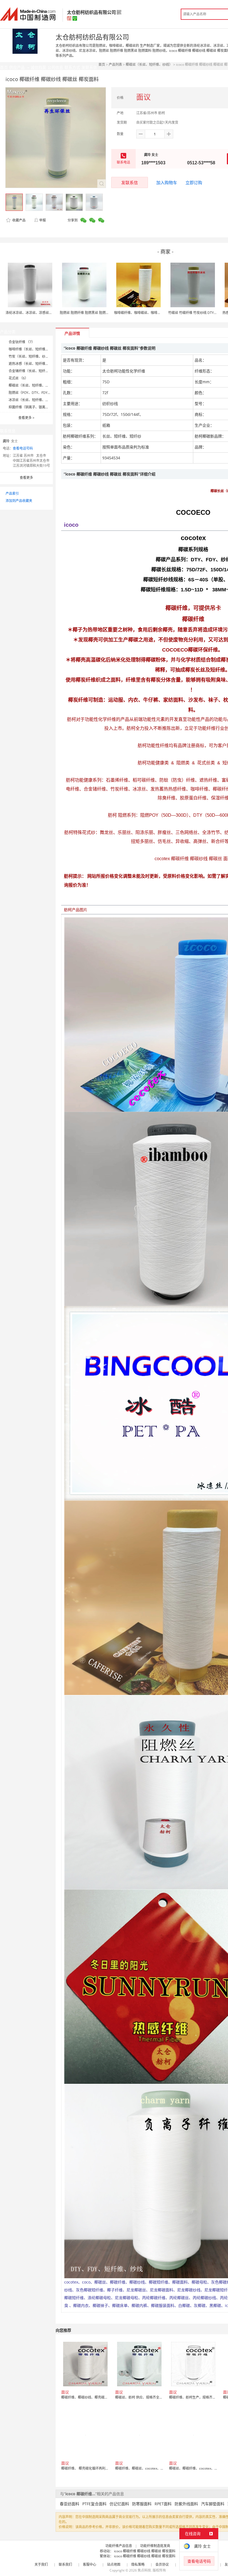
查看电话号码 (23, 448)
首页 (102, 64)
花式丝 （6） (18, 378)
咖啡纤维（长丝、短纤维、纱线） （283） (40, 349)
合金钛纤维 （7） (22, 342)
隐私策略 (138, 2564)
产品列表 (115, 64)
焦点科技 (144, 2570)
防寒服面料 (142, 2504)
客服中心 (90, 2564)
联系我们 (65, 2564)
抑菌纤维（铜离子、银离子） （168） (37, 407)
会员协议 (162, 2564)
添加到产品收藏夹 (19, 501)
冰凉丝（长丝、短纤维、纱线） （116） (39, 400)
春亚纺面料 (70, 2504)
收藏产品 (18, 220)
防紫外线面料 (186, 2504)
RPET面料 (163, 2504)
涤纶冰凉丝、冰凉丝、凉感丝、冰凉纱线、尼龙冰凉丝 (46, 313)
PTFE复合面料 (94, 2504)
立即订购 (194, 182)
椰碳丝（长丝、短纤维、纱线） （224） (39, 385)
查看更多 (26, 418)
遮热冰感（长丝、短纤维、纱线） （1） (38, 364)
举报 (43, 220)
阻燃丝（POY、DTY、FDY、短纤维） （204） (43, 393)
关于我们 (41, 2564)
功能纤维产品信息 (119, 2546)
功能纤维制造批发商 (155, 2546)
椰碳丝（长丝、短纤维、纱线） (149, 64)
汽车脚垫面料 (213, 2504)
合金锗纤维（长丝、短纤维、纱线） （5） (40, 371)
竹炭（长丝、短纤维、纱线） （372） (37, 356)
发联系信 (130, 182)
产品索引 (12, 493)
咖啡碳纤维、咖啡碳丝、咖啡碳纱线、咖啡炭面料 (151, 313)
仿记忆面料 (119, 2504)
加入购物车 (167, 182)
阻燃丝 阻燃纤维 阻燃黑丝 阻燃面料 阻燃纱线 (93, 313)
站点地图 (114, 2564)
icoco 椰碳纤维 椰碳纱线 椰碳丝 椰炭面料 (145, 2551)
